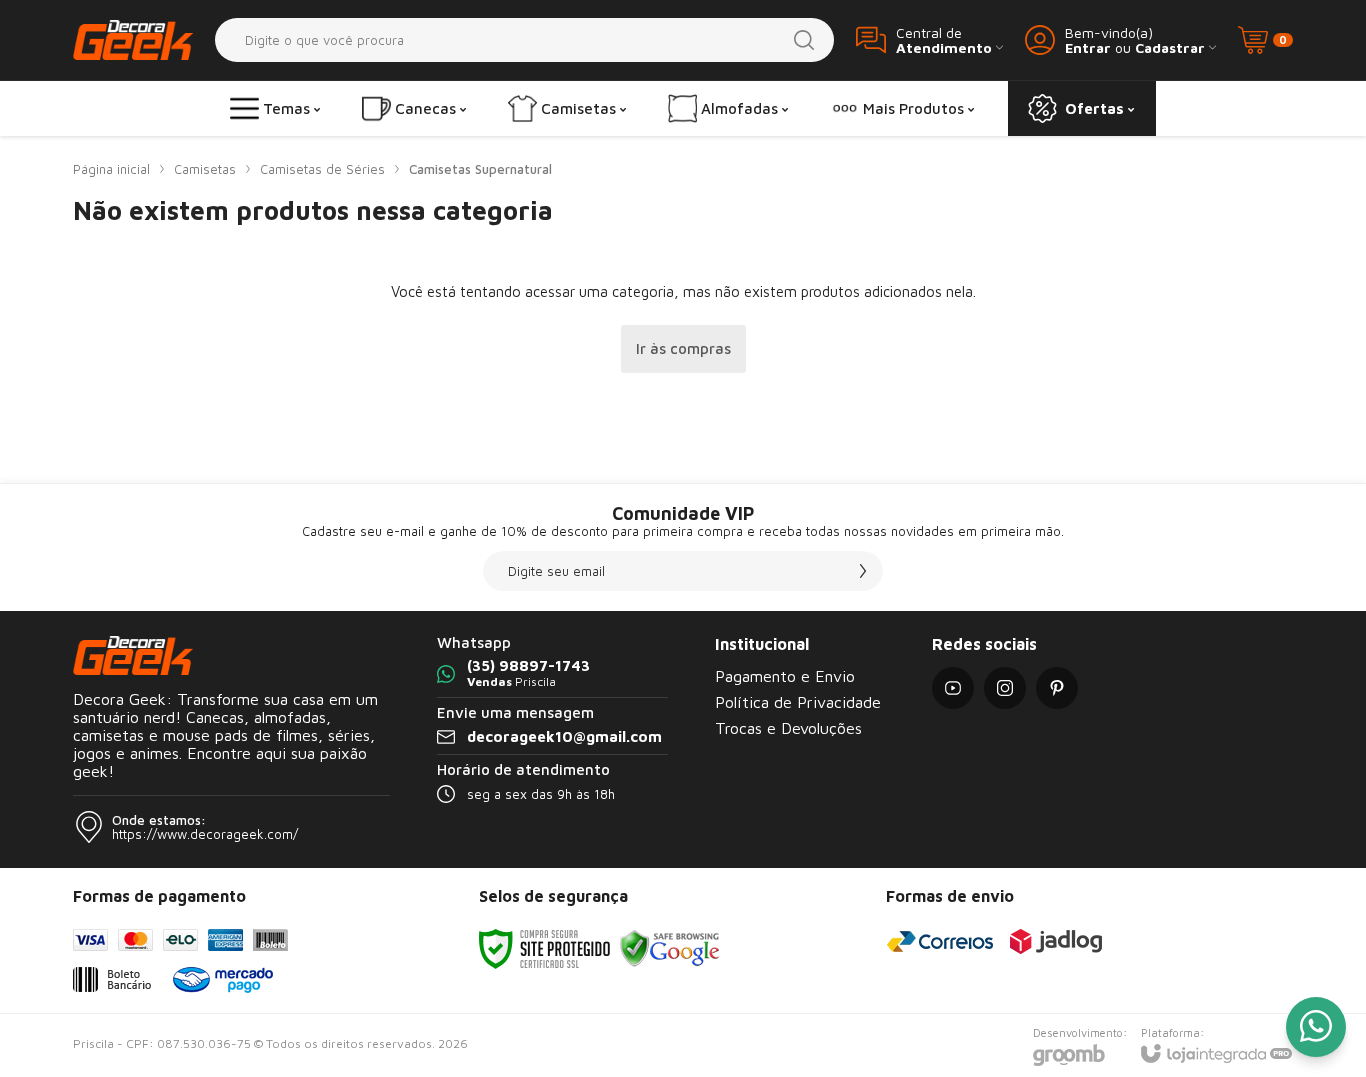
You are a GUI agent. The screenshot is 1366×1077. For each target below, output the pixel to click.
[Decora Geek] (133, 39)
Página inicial (111, 169)
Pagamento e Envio (785, 676)
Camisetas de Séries (322, 169)
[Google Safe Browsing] (670, 947)
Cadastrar (1170, 47)
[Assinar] (863, 571)
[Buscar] (804, 40)
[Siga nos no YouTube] (953, 688)
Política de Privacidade (798, 702)
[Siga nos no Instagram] (1005, 688)
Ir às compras (683, 348)
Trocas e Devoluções (788, 728)
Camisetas (205, 169)
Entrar (1088, 47)
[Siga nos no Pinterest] (1057, 688)
